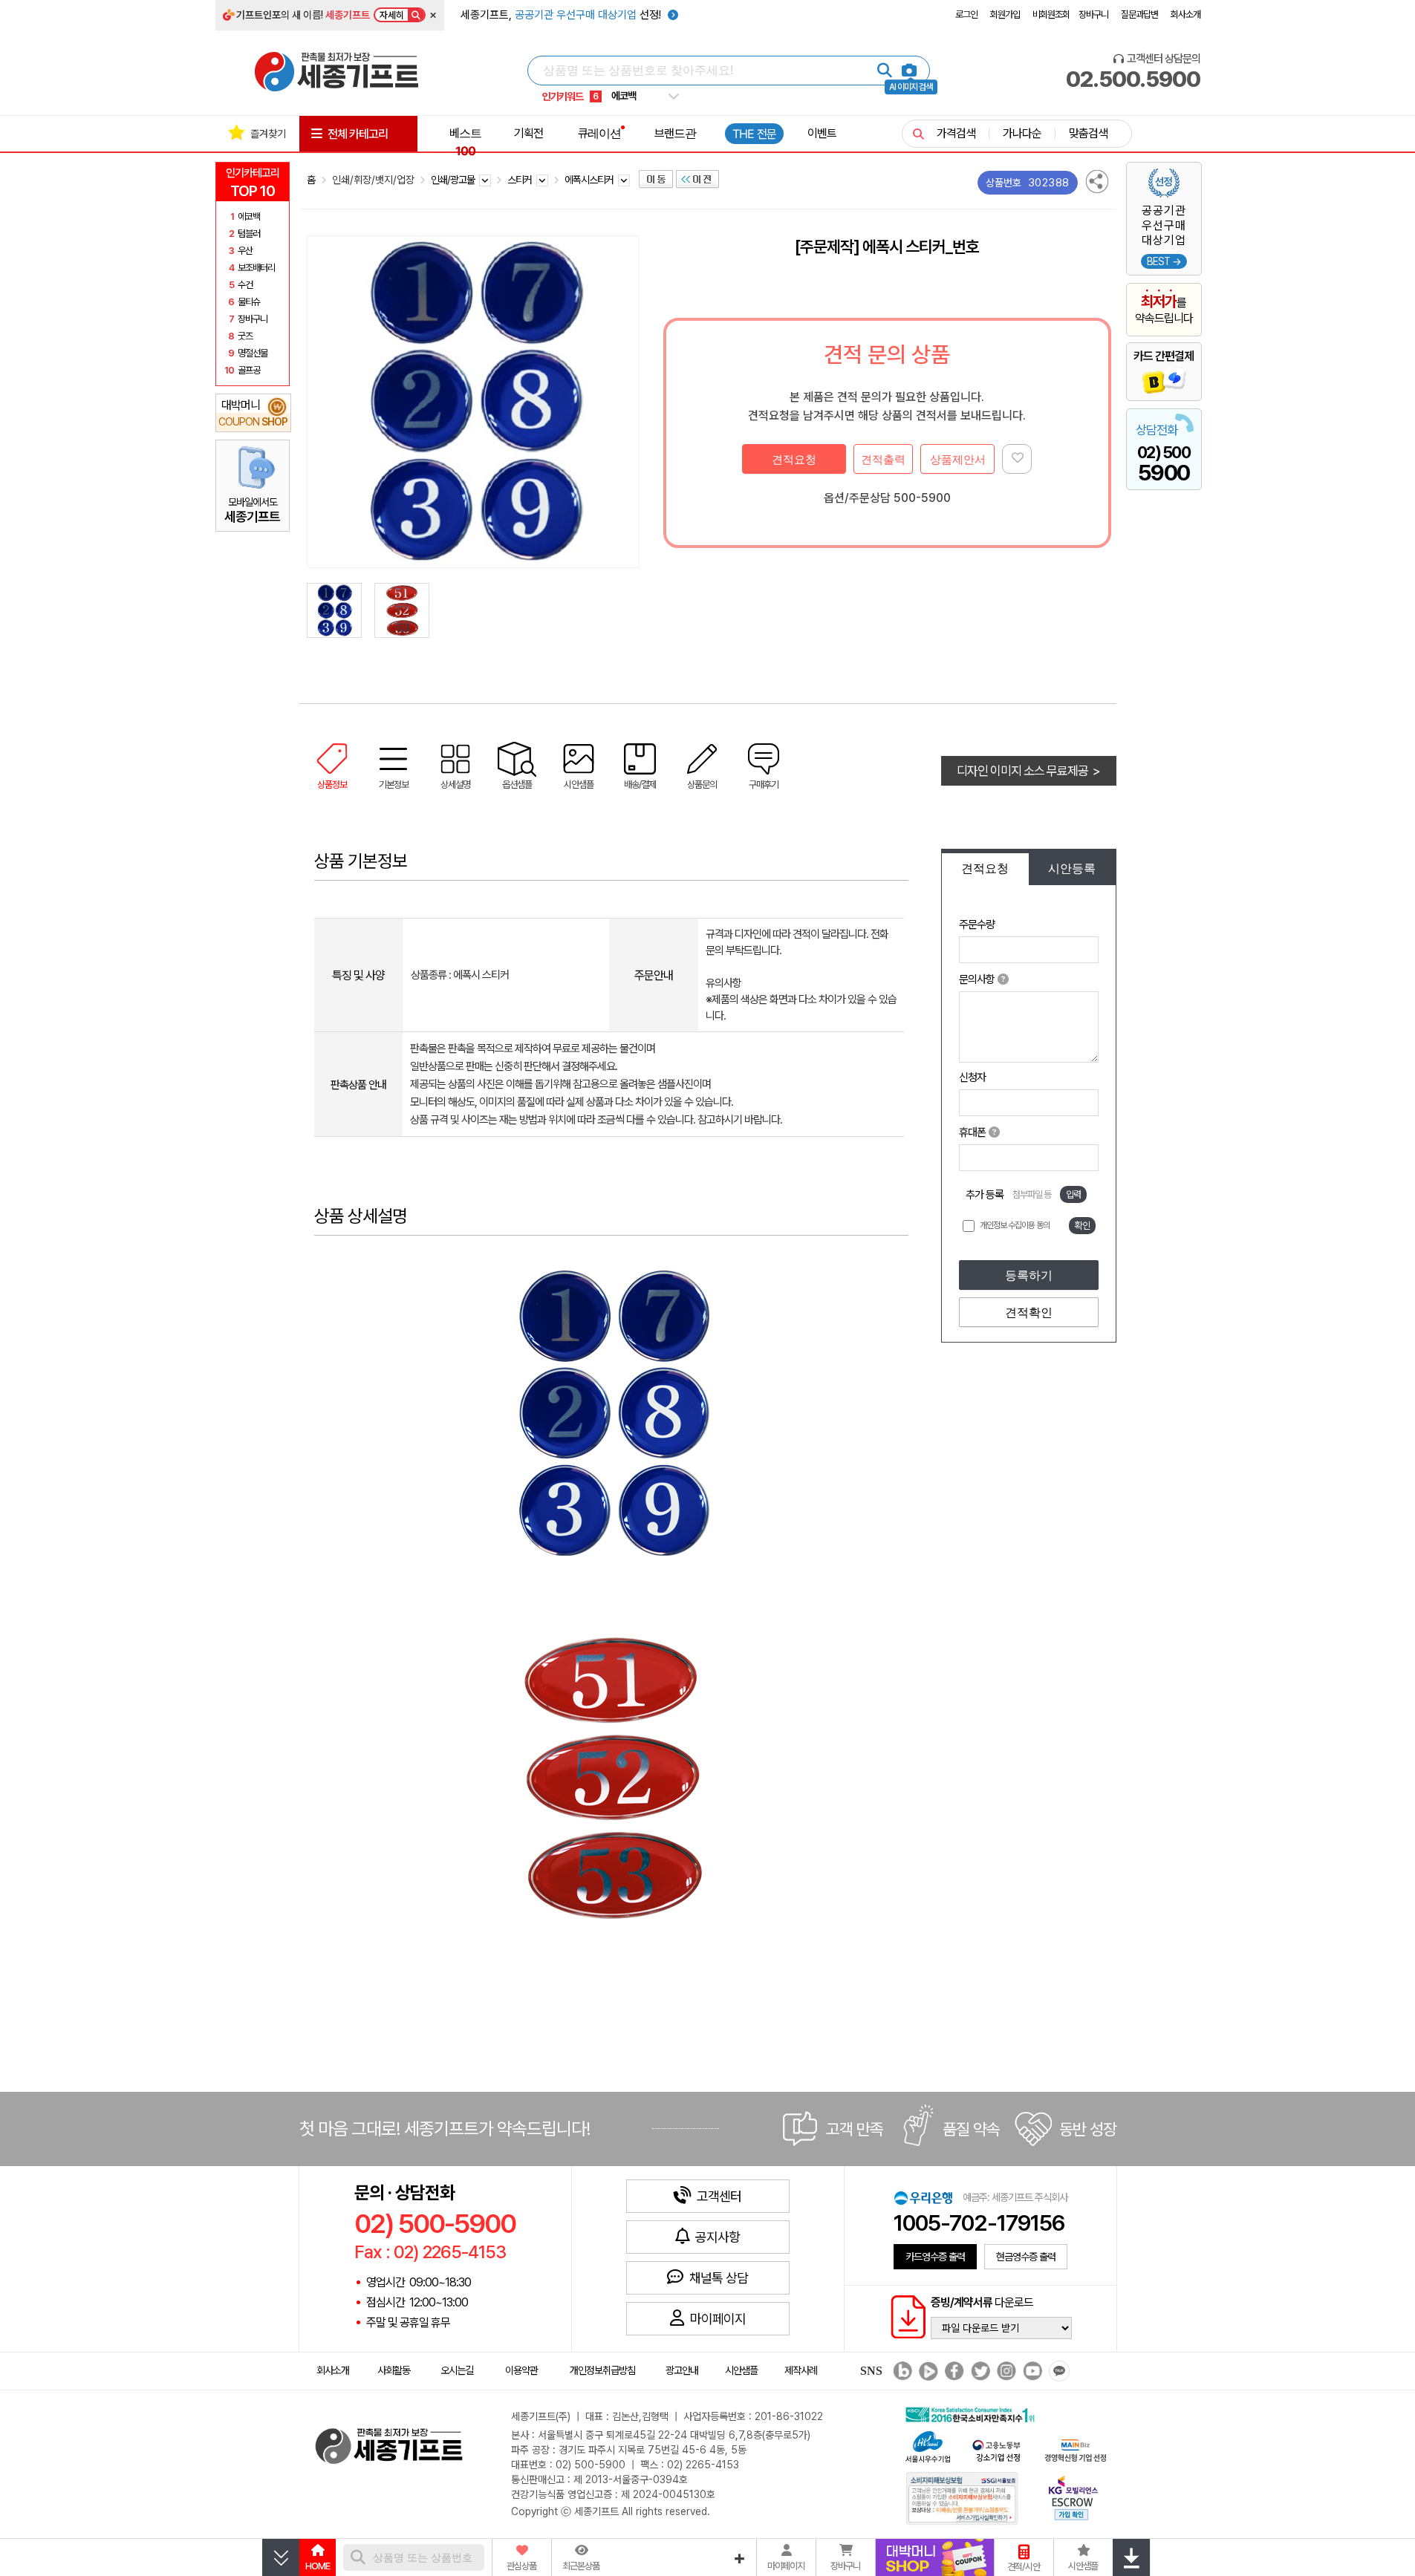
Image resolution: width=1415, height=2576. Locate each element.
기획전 (528, 133)
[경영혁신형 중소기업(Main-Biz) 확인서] (1075, 2449)
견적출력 (883, 459)
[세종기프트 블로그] (899, 2371)
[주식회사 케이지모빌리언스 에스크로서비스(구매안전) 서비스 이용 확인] (1073, 2497)
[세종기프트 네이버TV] (927, 2371)
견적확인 (1029, 1313)
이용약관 (521, 2370)
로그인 (966, 14)
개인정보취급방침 (602, 2370)
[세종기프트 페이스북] (953, 2371)
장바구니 (1093, 14)
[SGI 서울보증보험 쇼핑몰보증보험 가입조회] (963, 2498)
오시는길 (457, 2370)
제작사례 (801, 2370)
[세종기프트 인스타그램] (1005, 2371)
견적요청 (794, 459)
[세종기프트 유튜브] (1031, 2371)
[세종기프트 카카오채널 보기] (1057, 2371)
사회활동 (394, 2370)
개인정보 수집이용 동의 (1015, 1225)
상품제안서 (958, 459)
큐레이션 (599, 133)
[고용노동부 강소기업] (997, 2449)
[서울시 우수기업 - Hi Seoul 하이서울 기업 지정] (928, 2446)
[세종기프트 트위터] (979, 2371)
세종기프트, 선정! (562, 15)
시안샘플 (741, 2370)
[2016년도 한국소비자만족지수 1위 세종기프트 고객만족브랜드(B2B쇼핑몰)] (973, 2413)
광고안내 (682, 2370)
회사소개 (1185, 14)
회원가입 (1005, 14)
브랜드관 (675, 133)
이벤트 (822, 133)
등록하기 (1029, 1275)
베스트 (465, 142)
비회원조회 (1051, 14)
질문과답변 (1139, 14)
